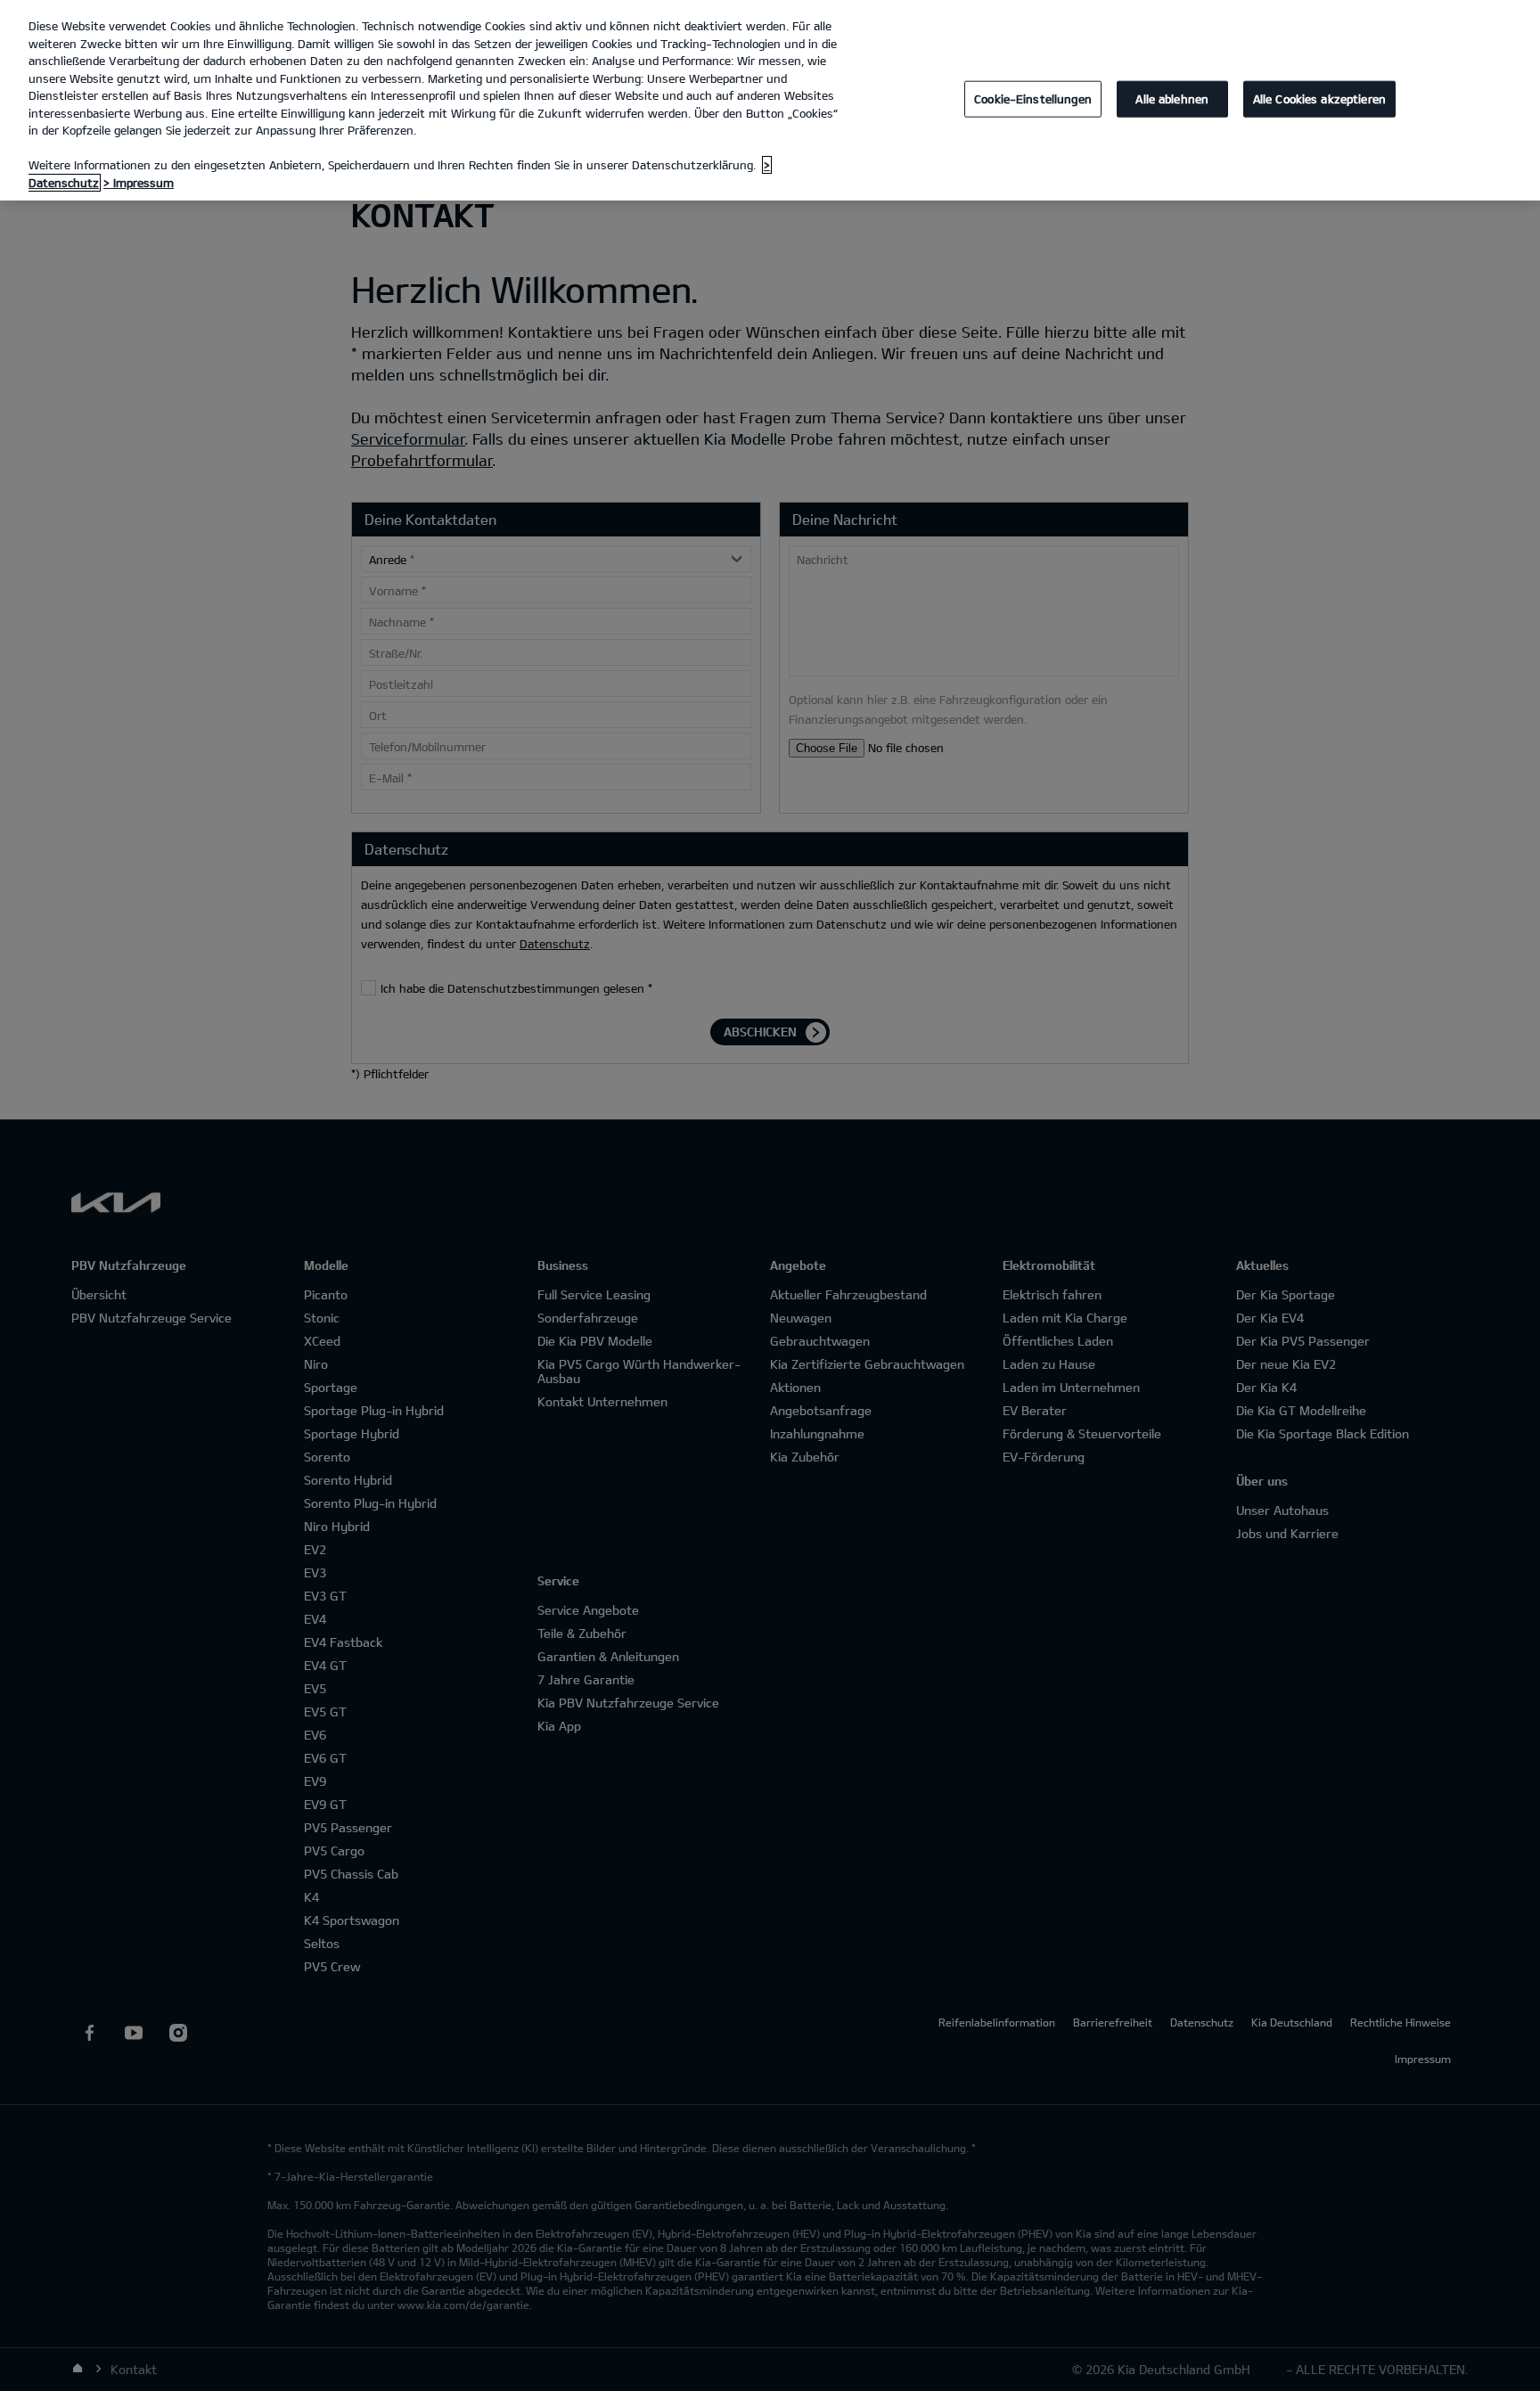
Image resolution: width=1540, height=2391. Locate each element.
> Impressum (139, 183)
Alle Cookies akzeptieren (1319, 98)
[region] (770, 100)
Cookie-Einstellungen (1033, 98)
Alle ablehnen (1172, 98)
